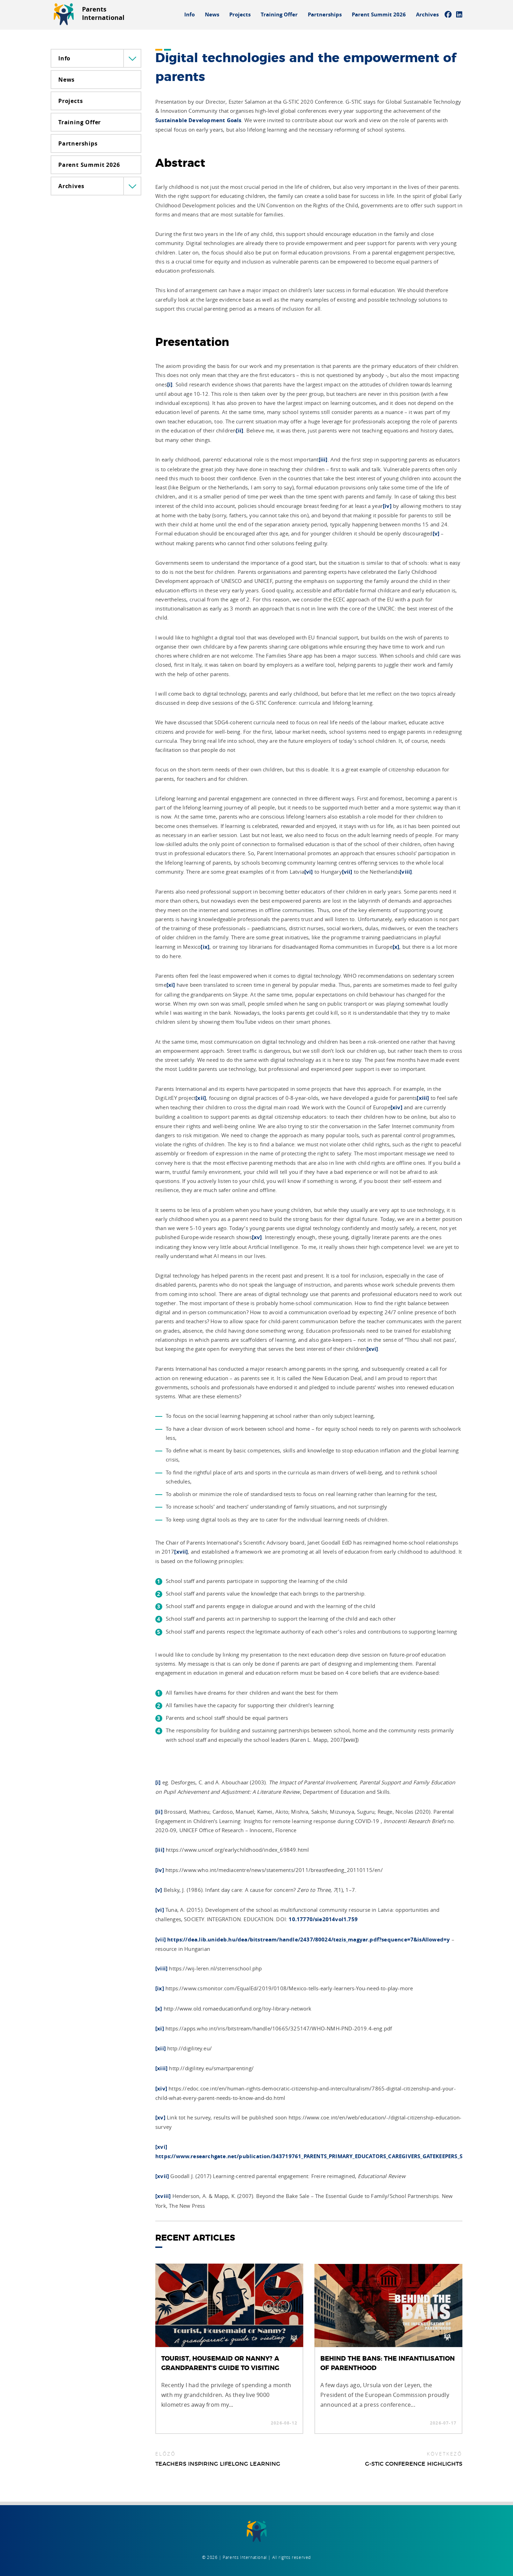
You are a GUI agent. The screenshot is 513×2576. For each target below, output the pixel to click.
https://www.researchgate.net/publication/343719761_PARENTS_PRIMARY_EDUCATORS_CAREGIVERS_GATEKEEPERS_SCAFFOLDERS (325, 2156)
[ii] (240, 431)
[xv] (257, 1237)
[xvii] (181, 1552)
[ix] (205, 947)
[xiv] (396, 1107)
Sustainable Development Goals (198, 120)
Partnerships (325, 14)
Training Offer (279, 14)
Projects (240, 14)
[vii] (347, 872)
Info (189, 14)
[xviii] (350, 1740)
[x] (396, 947)
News (212, 14)
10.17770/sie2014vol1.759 (323, 1919)
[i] (170, 384)
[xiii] (423, 1098)
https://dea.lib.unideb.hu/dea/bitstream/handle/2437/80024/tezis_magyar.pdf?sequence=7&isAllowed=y (308, 1940)
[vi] (309, 872)
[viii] (406, 872)
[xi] (171, 985)
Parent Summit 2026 (379, 14)
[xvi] (372, 1349)
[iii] (323, 460)
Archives (427, 14)
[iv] (387, 506)
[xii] (201, 1098)
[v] (436, 534)
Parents (103, 13)
